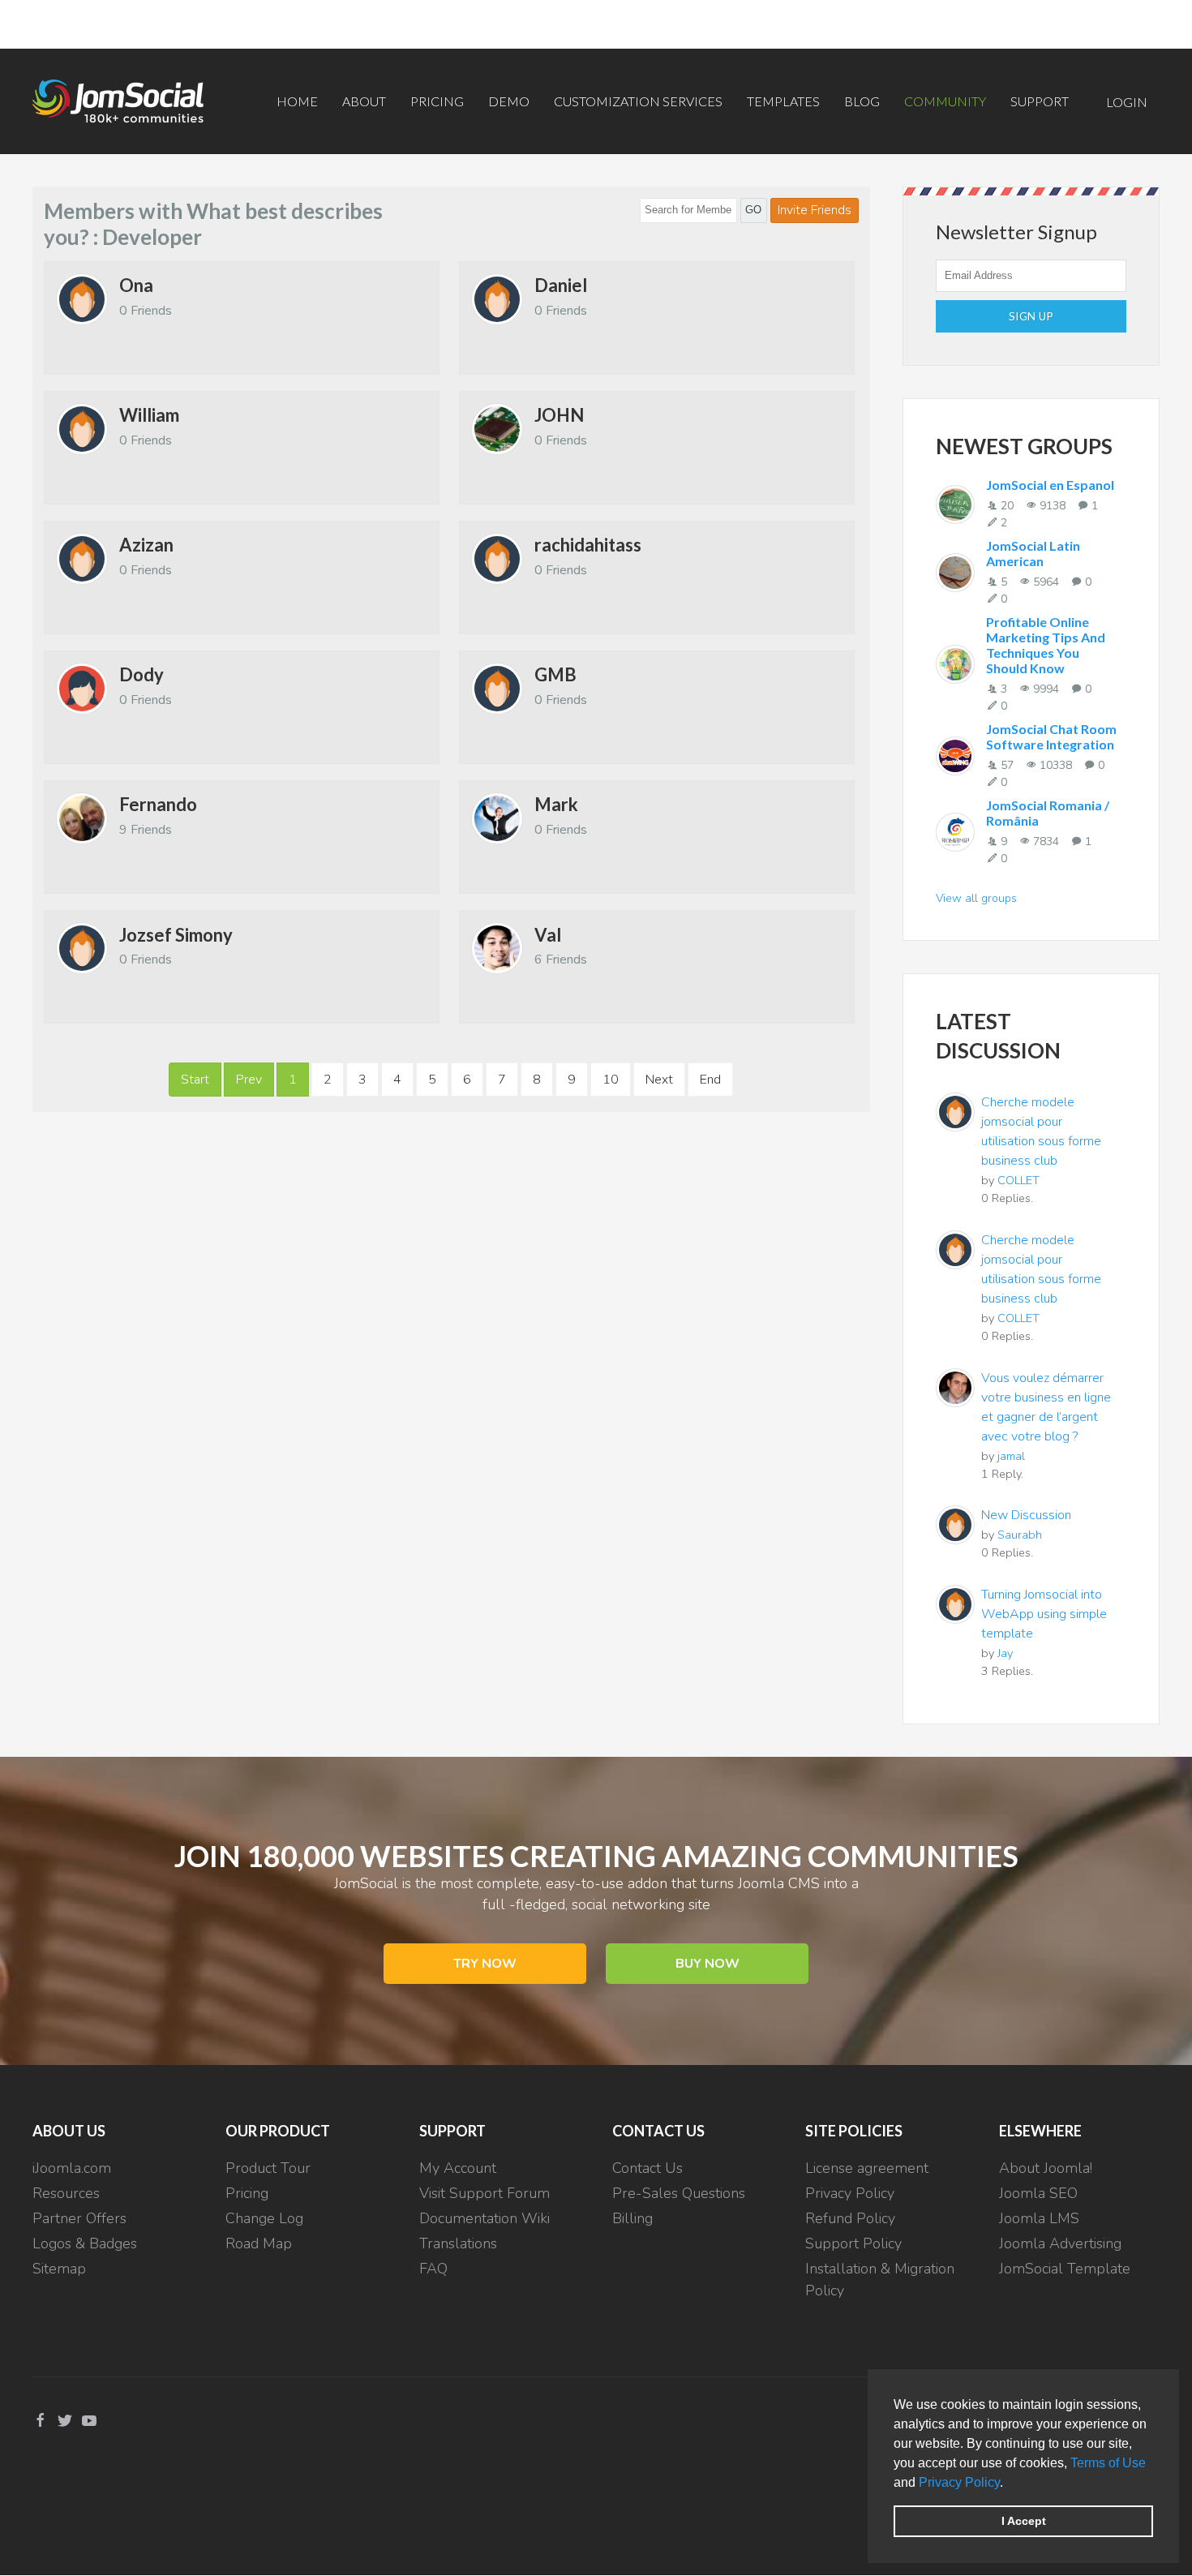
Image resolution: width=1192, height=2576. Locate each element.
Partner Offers (79, 2218)
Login (1127, 102)
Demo (509, 101)
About (364, 101)
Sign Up (1031, 316)
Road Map (259, 2243)
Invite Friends (815, 210)
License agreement (867, 2168)
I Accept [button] (1024, 2521)
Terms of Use (1108, 2463)
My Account (458, 2168)
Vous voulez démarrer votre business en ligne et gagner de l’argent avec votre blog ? (1046, 1407)
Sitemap (59, 2269)
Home (297, 101)
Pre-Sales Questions (679, 2193)
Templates (783, 101)
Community (945, 101)
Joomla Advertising (1060, 2243)
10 (611, 1080)
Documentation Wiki (485, 2218)
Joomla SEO (1038, 2193)
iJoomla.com (72, 2168)
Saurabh (1020, 1535)
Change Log (264, 2218)
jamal (1011, 1456)
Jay (1005, 1653)
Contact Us (647, 2168)
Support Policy (853, 2243)
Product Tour (268, 2168)
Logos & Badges (85, 2243)
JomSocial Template (1065, 2269)
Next (659, 1080)
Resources (66, 2193)
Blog (862, 101)
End (710, 1080)
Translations (458, 2243)
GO (753, 210)
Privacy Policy (959, 2482)
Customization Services (638, 101)
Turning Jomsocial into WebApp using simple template (1044, 1614)
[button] (1009, 2484)
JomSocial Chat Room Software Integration (1051, 736)
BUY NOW (707, 1964)
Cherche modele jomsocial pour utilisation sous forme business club (1041, 1131)
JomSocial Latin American (1033, 553)
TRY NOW (485, 1964)
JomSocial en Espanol (1050, 485)
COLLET (1018, 1180)
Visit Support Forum (485, 2193)
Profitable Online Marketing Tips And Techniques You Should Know (1046, 645)
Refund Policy (850, 2218)
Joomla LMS (1039, 2218)
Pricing (437, 101)
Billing (632, 2218)
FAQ (433, 2269)
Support (1040, 101)
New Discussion (1026, 1515)
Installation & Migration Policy (880, 2280)
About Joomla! (1046, 2168)
